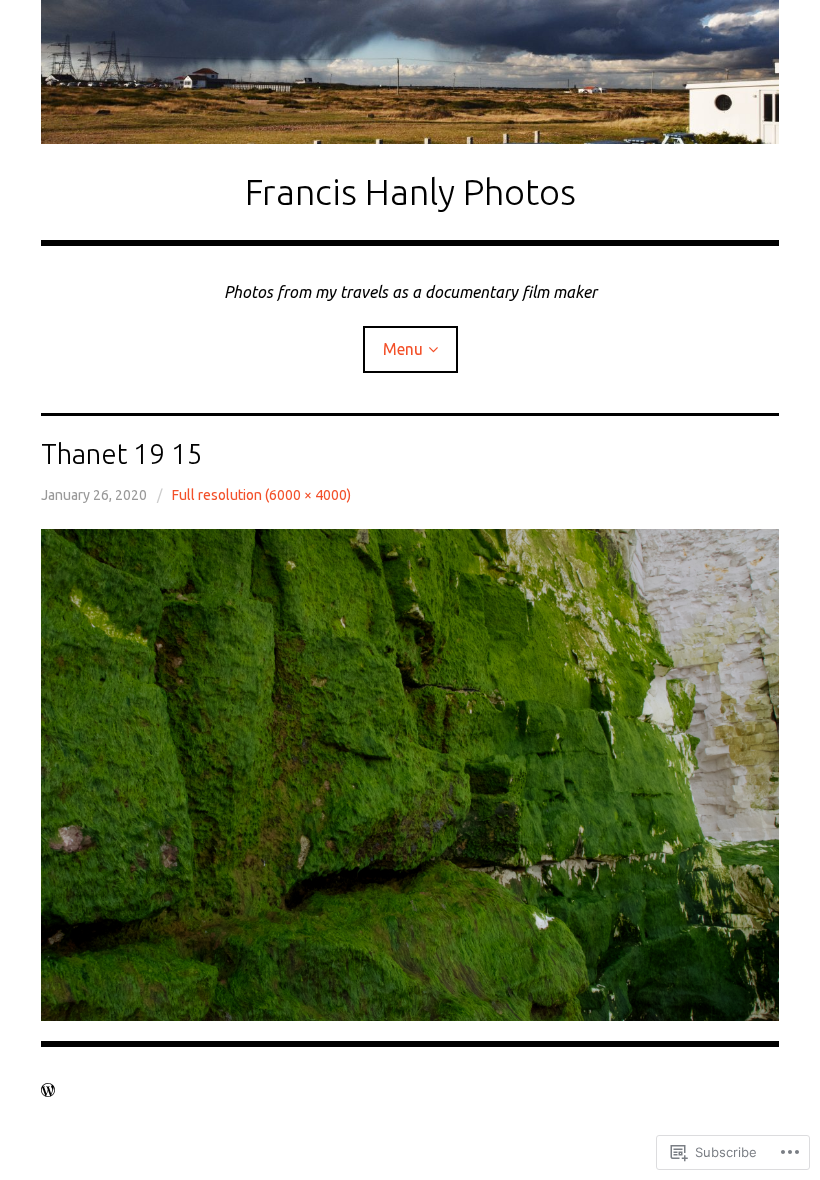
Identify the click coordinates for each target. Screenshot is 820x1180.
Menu (403, 349)
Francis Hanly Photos (410, 191)
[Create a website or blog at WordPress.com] (48, 1090)
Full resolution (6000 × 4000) (261, 495)
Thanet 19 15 (122, 453)
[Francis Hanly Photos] (410, 72)
